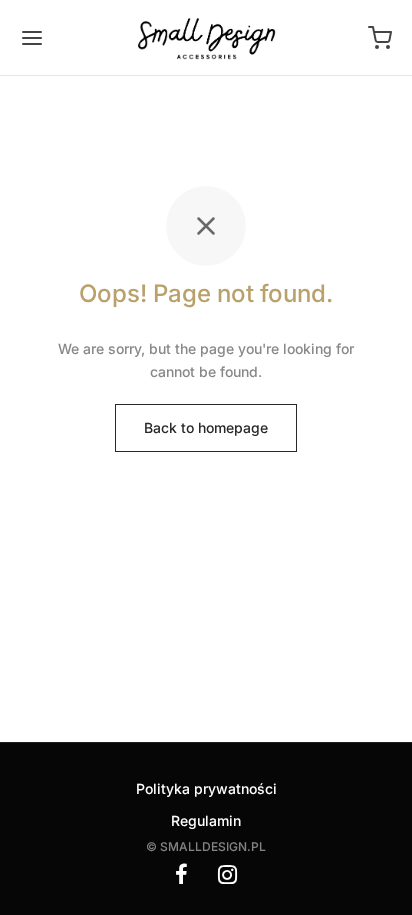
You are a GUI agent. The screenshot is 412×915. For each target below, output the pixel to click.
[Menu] (32, 38)
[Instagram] (227, 876)
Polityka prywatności (206, 788)
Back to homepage (206, 427)
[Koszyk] (380, 38)
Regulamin (206, 820)
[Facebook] (181, 876)
